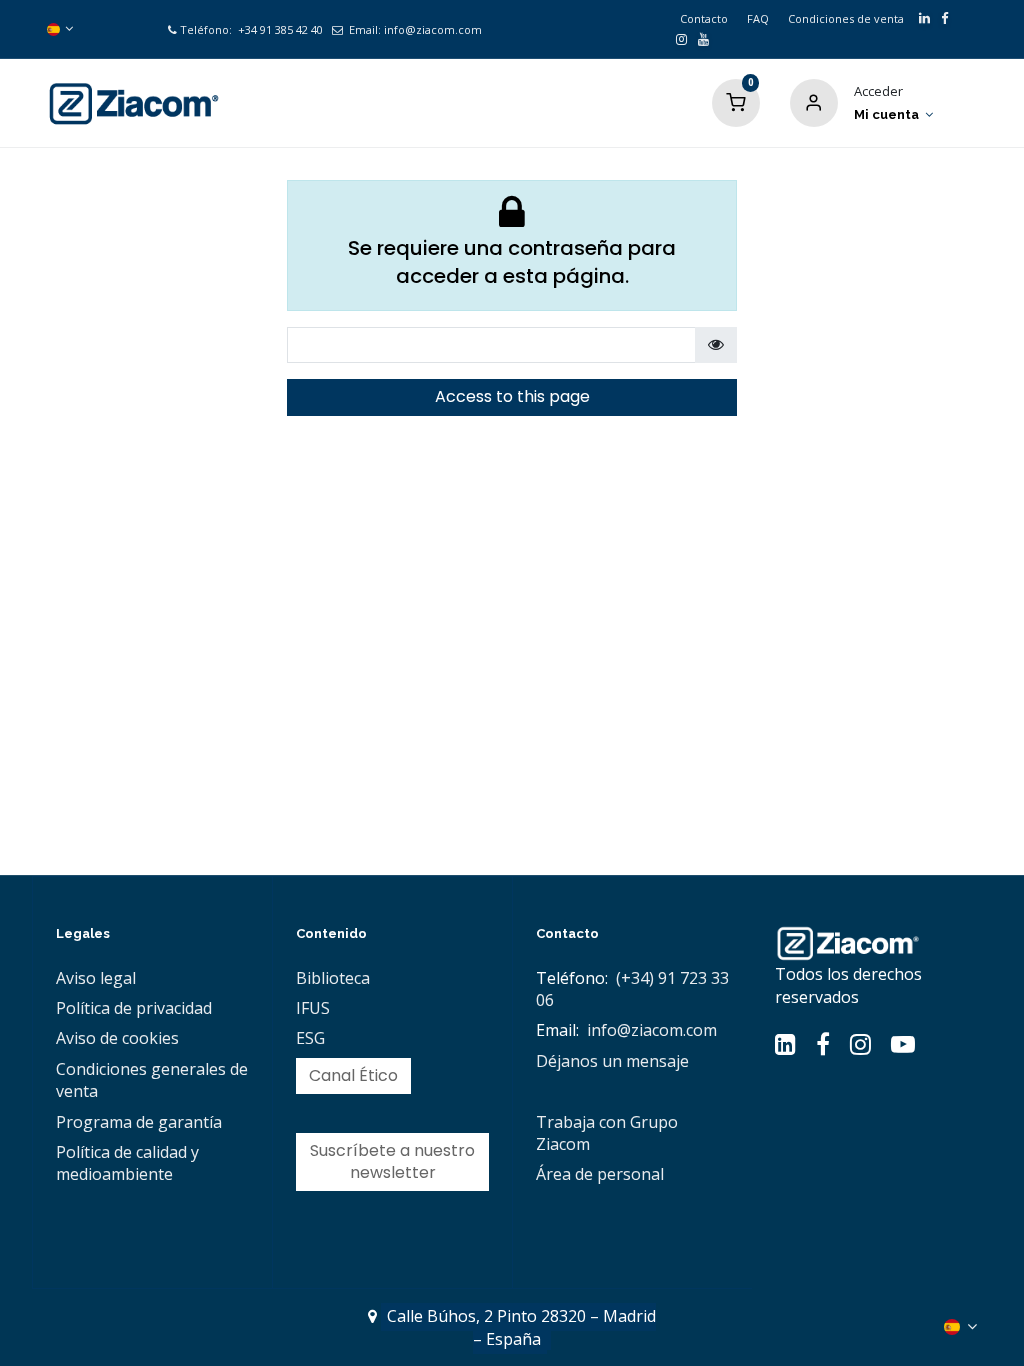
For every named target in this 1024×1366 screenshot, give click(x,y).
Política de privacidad (134, 1008)
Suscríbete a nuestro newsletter (392, 1161)
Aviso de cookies (117, 1038)
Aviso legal (96, 978)
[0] (736, 101)
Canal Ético (353, 1075)
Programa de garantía (139, 1122)
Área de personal (600, 1174)
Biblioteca (333, 978)
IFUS (313, 1008)
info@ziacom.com (433, 29)
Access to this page (512, 396)
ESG (310, 1038)
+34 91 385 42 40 (279, 29)
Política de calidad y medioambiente (127, 1163)
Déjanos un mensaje (612, 1061)
